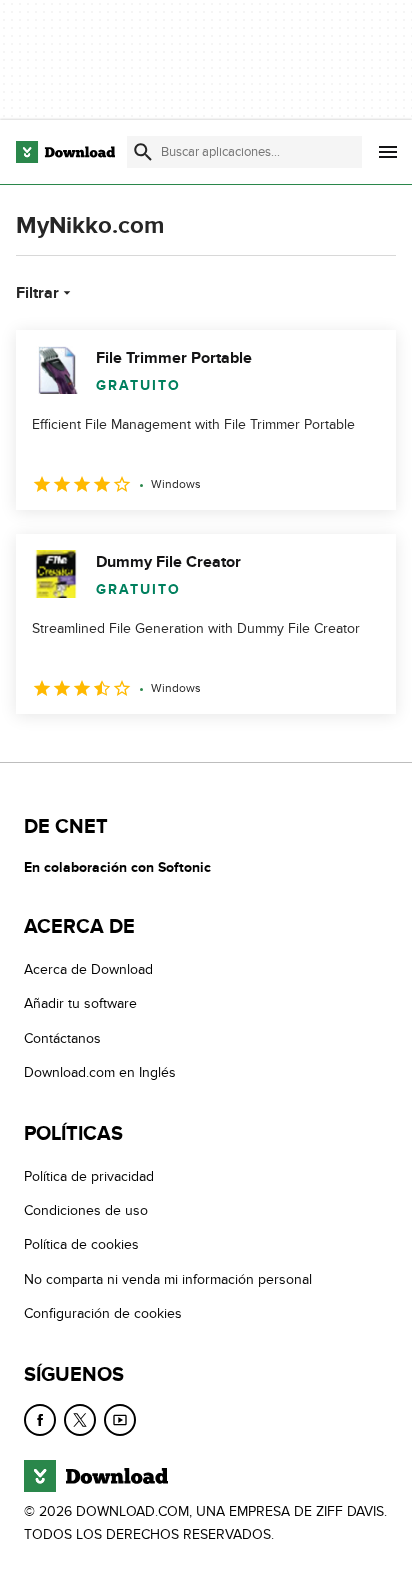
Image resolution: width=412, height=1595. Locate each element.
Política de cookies (81, 1244)
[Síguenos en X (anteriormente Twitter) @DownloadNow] (80, 1420)
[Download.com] (65, 152)
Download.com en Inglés (100, 1072)
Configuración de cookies (103, 1313)
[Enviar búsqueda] (143, 152)
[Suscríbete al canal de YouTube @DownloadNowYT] (120, 1420)
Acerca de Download (88, 969)
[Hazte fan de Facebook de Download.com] (40, 1420)
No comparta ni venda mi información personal (168, 1279)
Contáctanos (62, 1038)
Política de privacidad (89, 1176)
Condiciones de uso (86, 1210)
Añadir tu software (80, 1003)
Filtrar (37, 293)
